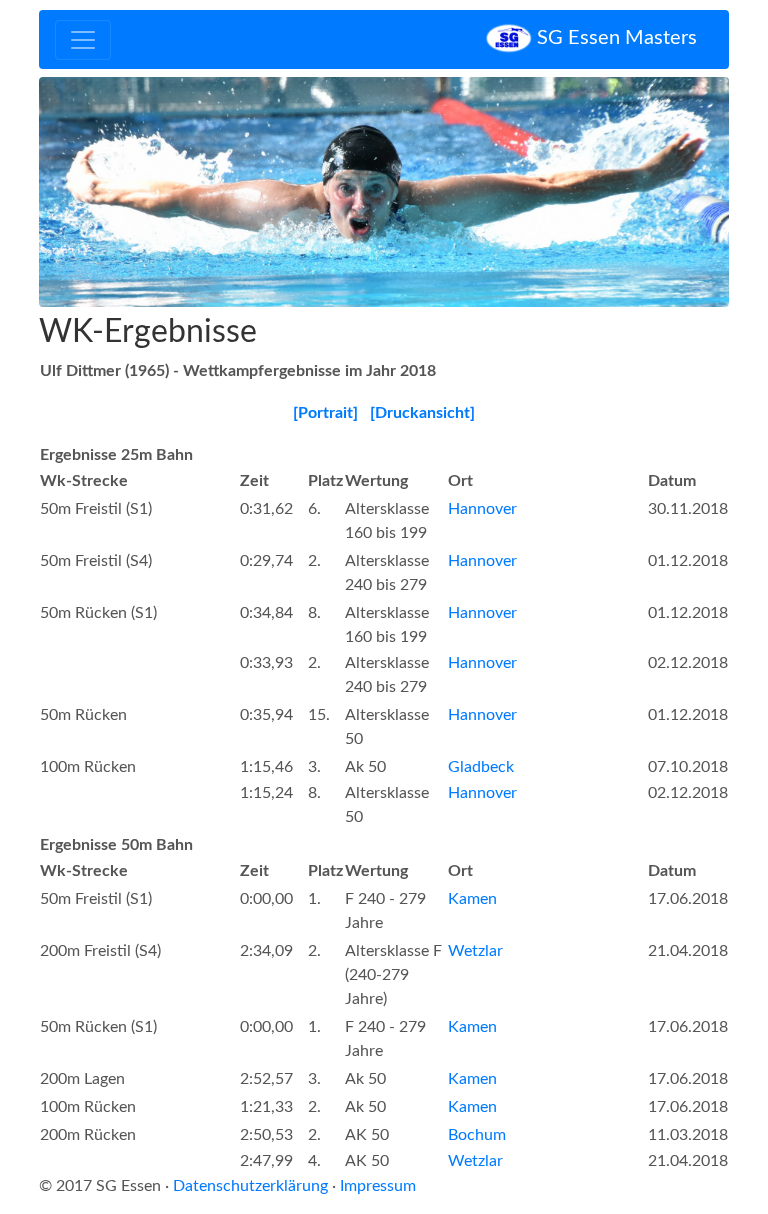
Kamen (472, 899)
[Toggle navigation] (83, 40)
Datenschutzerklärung (250, 1186)
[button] (91, 192)
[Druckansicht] (422, 413)
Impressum (378, 1186)
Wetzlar (475, 951)
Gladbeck (481, 767)
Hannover (482, 509)
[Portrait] (325, 413)
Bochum (477, 1135)
